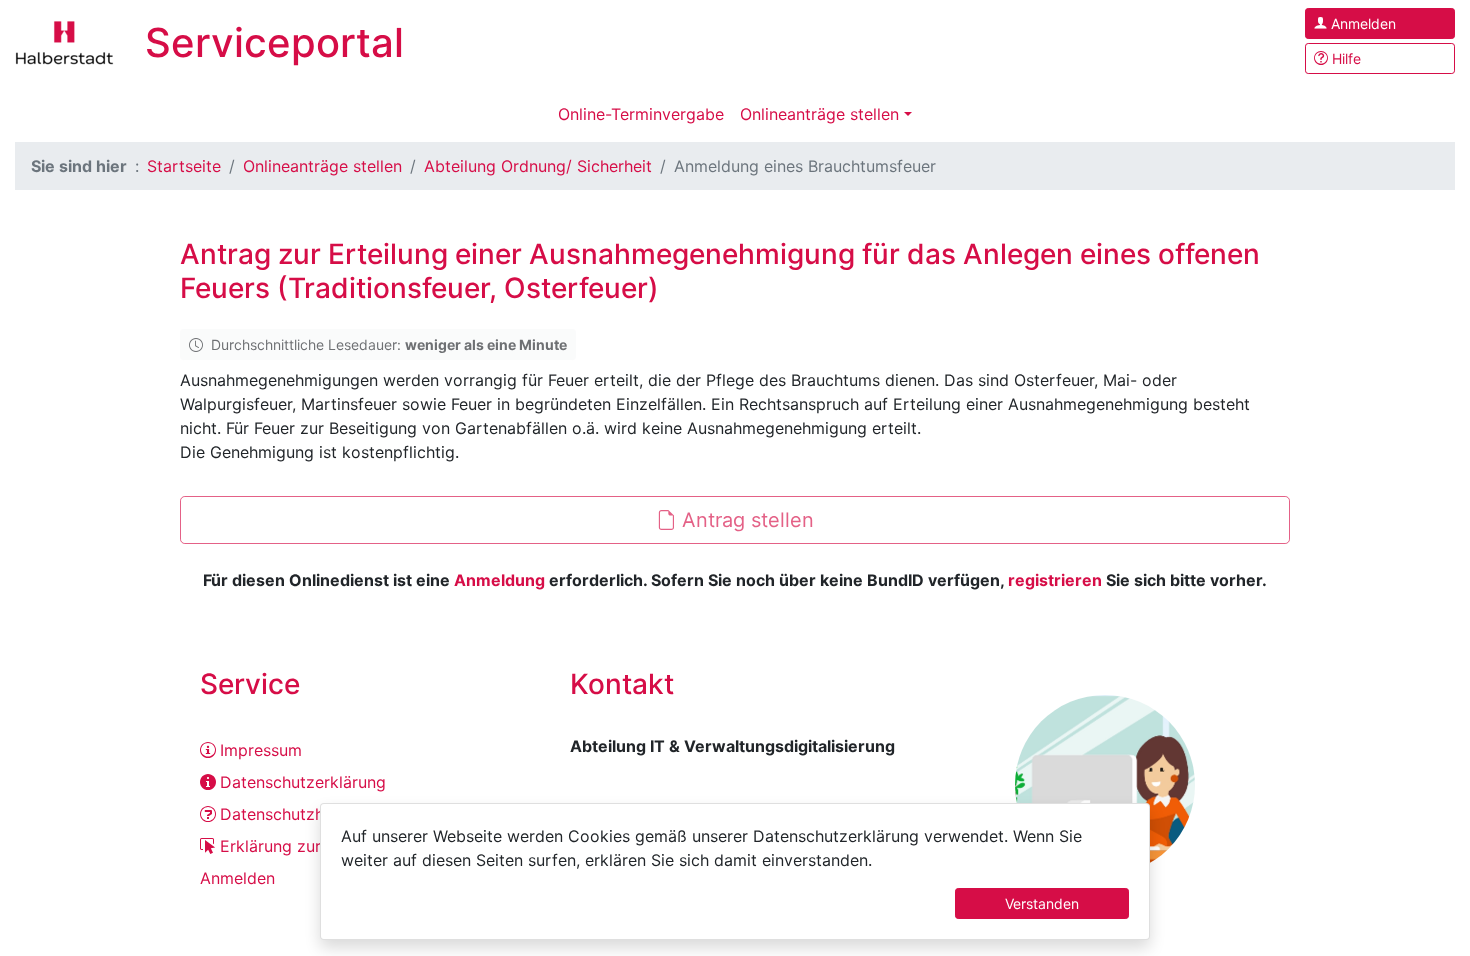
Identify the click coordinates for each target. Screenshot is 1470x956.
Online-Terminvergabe (641, 114)
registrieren (1055, 580)
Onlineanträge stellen (819, 114)
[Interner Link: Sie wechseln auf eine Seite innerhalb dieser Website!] (65, 41)
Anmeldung (499, 580)
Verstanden (1042, 903)
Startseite (184, 166)
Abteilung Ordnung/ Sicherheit (538, 166)
